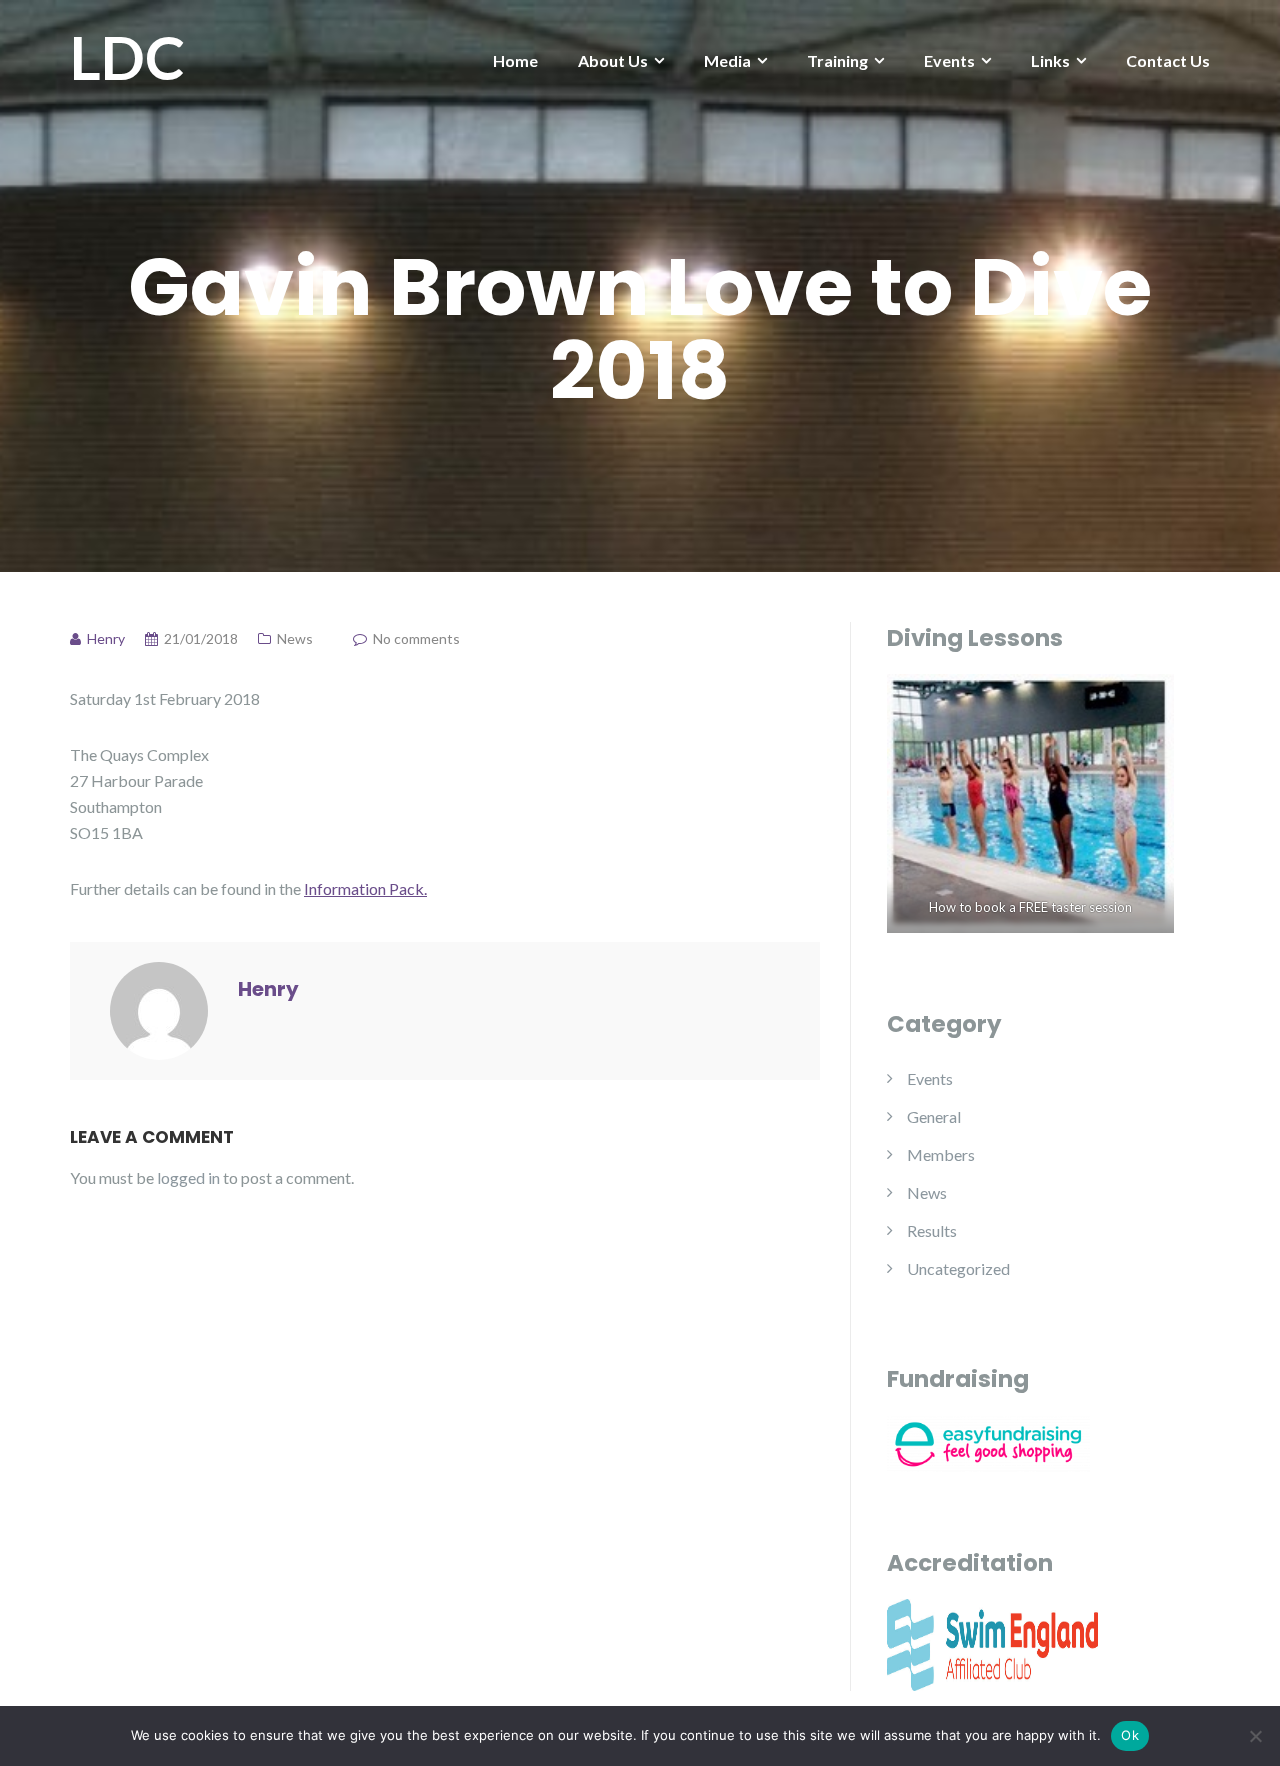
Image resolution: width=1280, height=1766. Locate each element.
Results (932, 1230)
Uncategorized (958, 1268)
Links (1050, 60)
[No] (1255, 1736)
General (934, 1116)
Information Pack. (365, 888)
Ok (1130, 1735)
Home (515, 60)
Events (949, 60)
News (295, 638)
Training (837, 60)
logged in (188, 1177)
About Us (613, 60)
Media (727, 60)
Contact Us (1168, 60)
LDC (127, 57)
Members (941, 1154)
